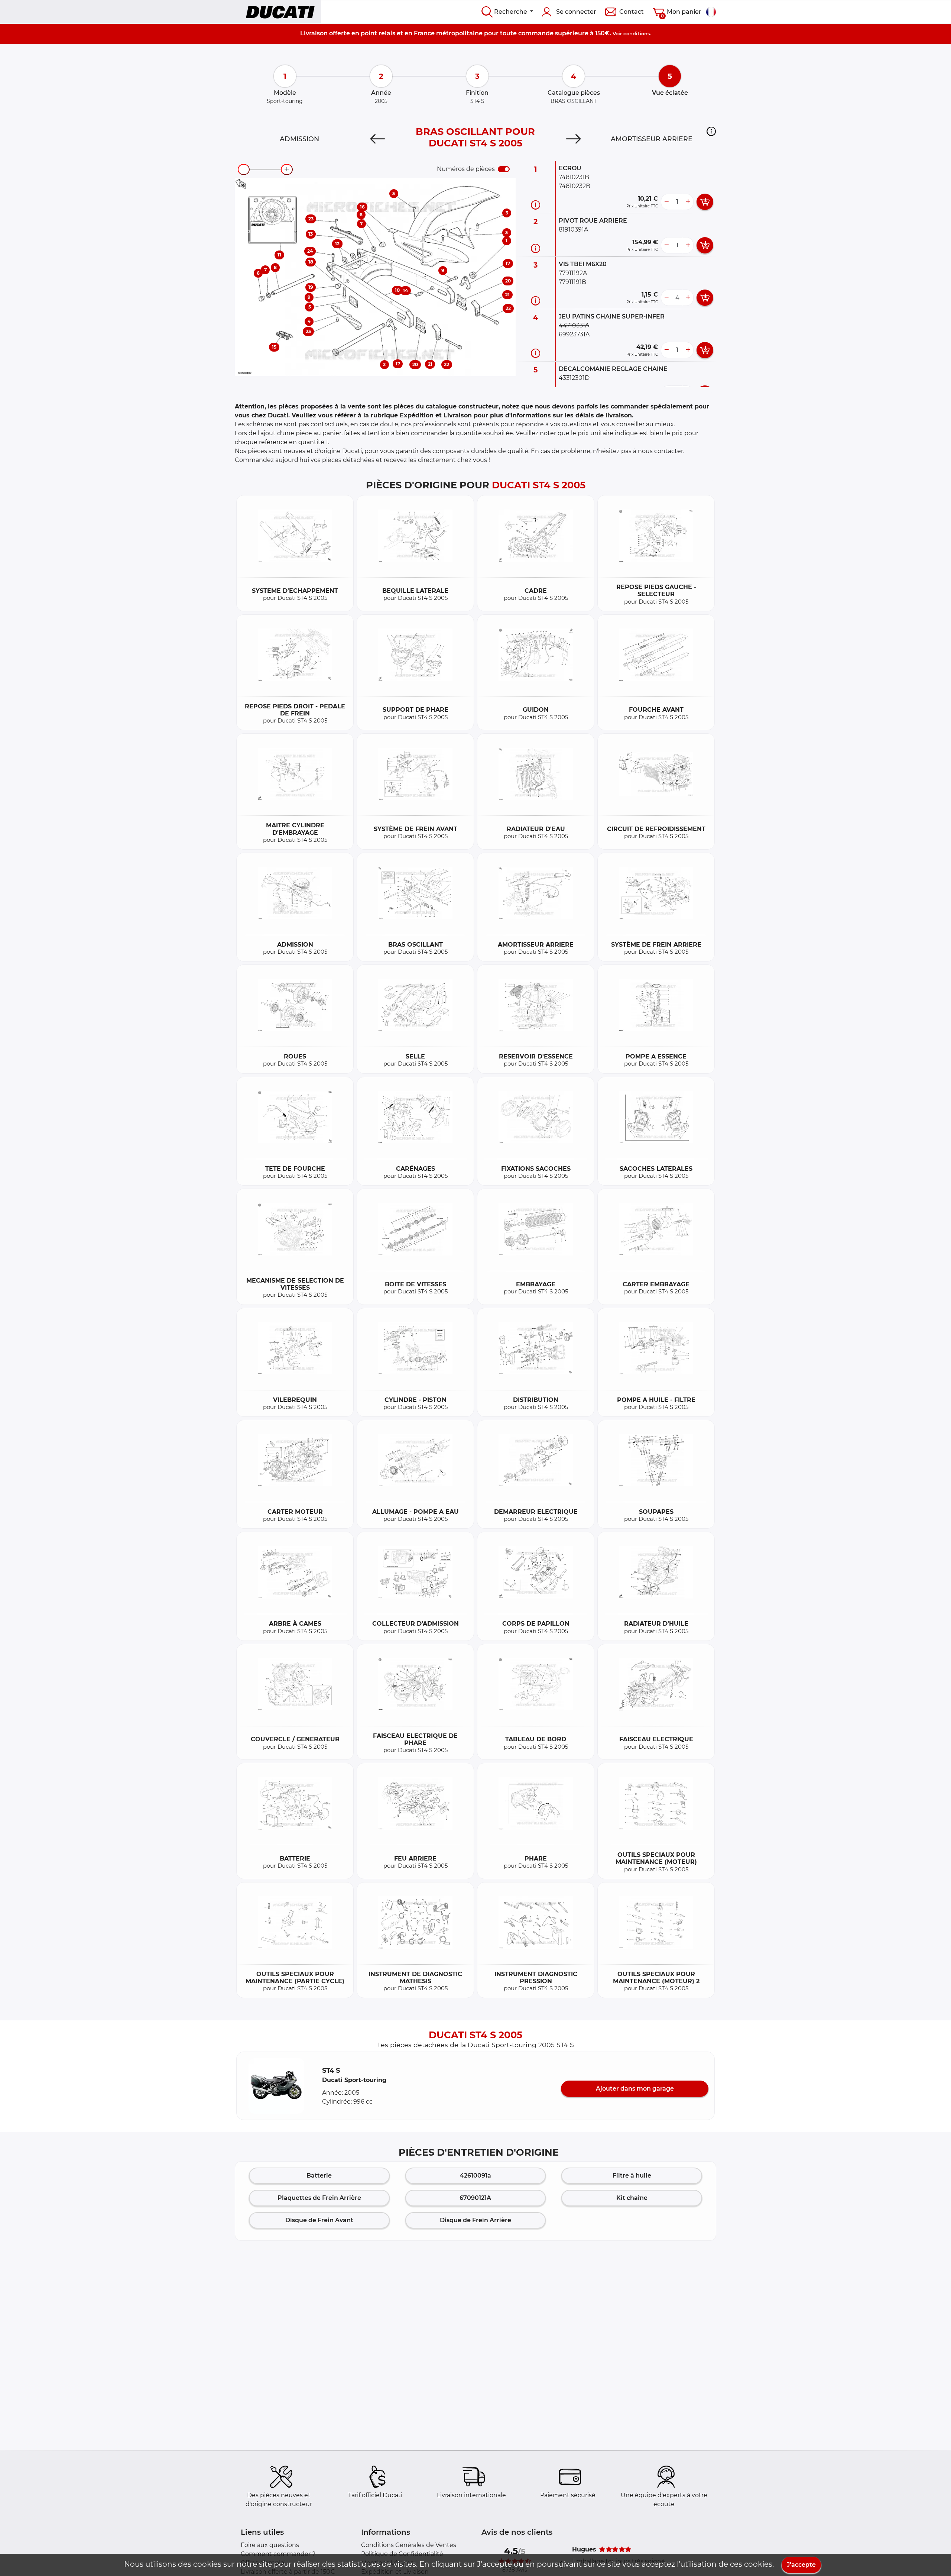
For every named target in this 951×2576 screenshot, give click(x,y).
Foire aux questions (270, 2545)
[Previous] (378, 139)
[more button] (688, 202)
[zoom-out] (244, 169)
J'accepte (801, 2565)
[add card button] (705, 202)
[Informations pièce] (535, 205)
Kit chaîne (632, 2198)
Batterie (319, 2176)
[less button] (666, 202)
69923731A (574, 334)
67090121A (475, 2198)
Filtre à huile (632, 2176)
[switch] (504, 169)
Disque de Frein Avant (319, 2220)
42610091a (475, 2176)
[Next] (573, 139)
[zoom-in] (287, 169)
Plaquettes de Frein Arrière (319, 2198)
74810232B (575, 186)
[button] (711, 131)
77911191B (572, 282)
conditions (637, 33)
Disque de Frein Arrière (475, 2220)
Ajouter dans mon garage (635, 2089)
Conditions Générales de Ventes (409, 2545)
